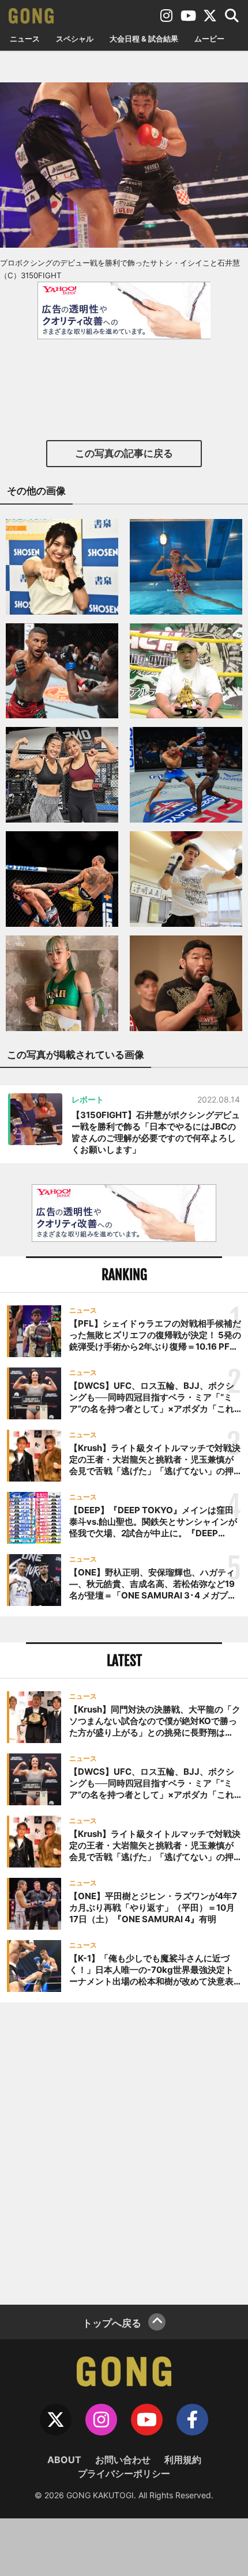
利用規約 (183, 2460)
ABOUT (64, 2460)
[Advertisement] (124, 2152)
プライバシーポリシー (124, 2473)
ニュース (25, 39)
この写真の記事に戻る (124, 453)
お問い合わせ (123, 2460)
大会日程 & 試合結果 (144, 39)
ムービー (209, 39)
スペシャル (75, 39)
